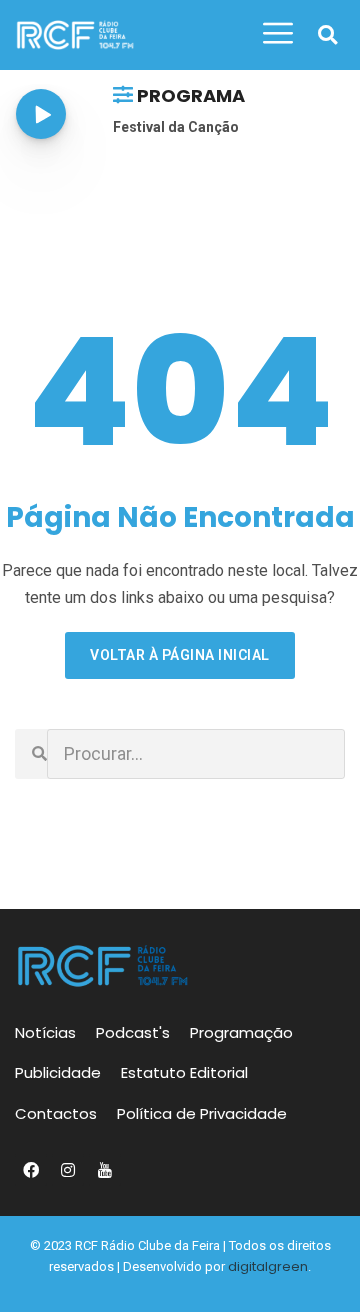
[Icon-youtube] (105, 1170)
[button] (327, 35)
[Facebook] (31, 1170)
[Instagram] (68, 1170)
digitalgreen (268, 1266)
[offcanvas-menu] (278, 34)
